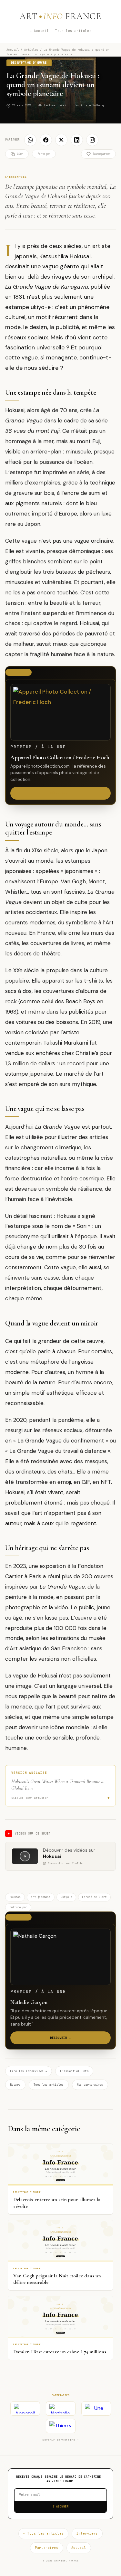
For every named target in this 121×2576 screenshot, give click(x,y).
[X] (61, 140)
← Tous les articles (43, 2533)
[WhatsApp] (30, 140)
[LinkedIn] (77, 140)
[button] (60, 1786)
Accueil (13, 50)
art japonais (41, 1897)
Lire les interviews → (29, 2071)
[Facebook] (46, 140)
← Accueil (39, 31)
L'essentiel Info (74, 2071)
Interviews (87, 2533)
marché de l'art (94, 1897)
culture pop (18, 1907)
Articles (31, 50)
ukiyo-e (66, 1897)
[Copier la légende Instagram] (92, 140)
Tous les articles (73, 31)
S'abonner (61, 2507)
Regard (15, 2085)
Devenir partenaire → (60, 2440)
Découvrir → (60, 793)
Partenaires (46, 2548)
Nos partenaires (90, 2085)
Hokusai (15, 1897)
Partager (44, 154)
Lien (20, 154)
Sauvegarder (101, 154)
